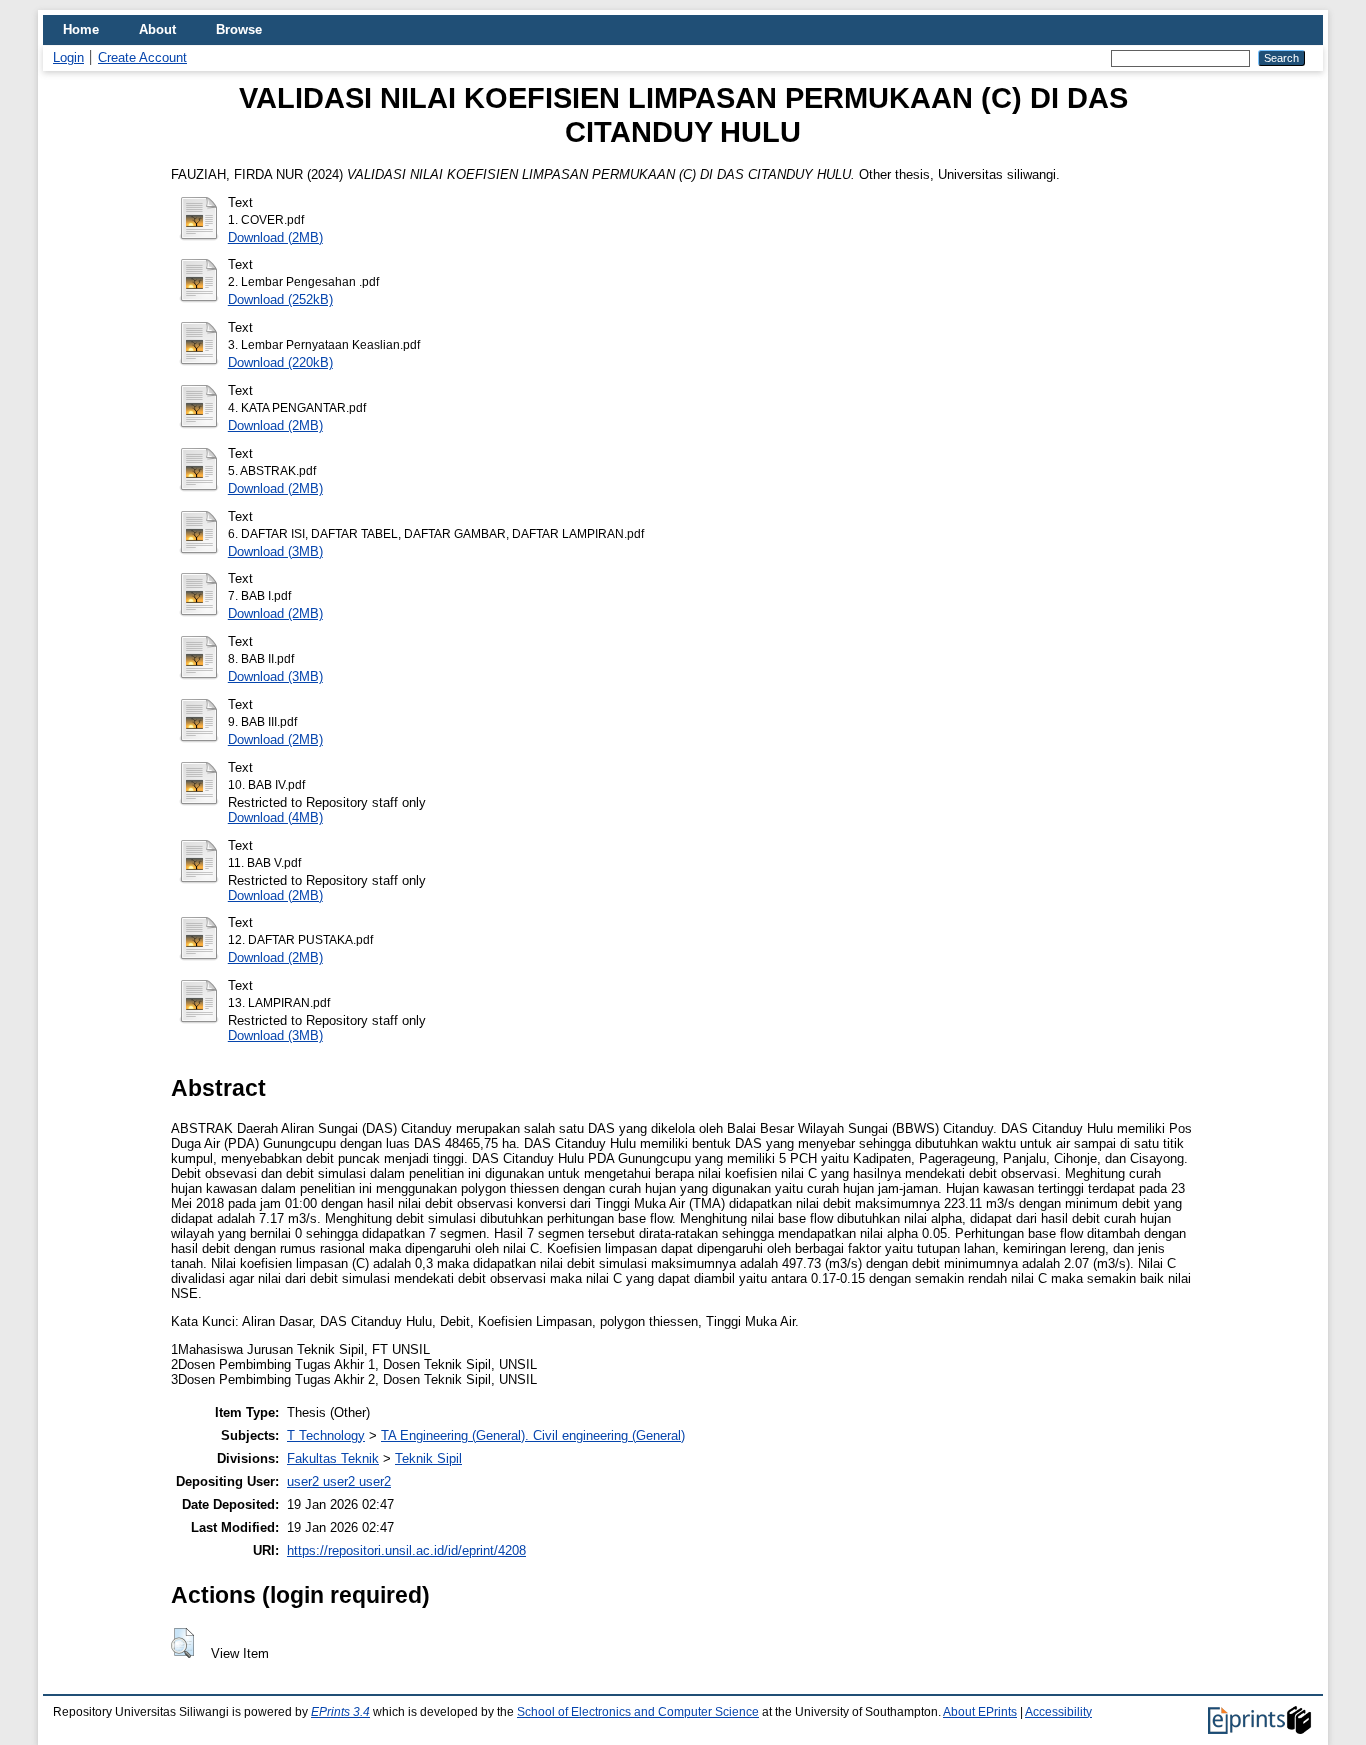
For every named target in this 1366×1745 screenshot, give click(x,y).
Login (68, 57)
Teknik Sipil (428, 1458)
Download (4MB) (275, 817)
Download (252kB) (280, 299)
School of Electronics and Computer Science (638, 1712)
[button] (182, 1643)
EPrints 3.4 (340, 1712)
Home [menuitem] (81, 29)
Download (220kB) (280, 362)
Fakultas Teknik (333, 1458)
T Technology (326, 1435)
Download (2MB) (275, 237)
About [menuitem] (157, 29)
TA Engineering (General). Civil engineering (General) (533, 1435)
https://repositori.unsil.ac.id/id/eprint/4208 (406, 1550)
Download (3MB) (275, 551)
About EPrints (980, 1712)
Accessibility (1058, 1712)
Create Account (142, 57)
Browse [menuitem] (239, 29)
